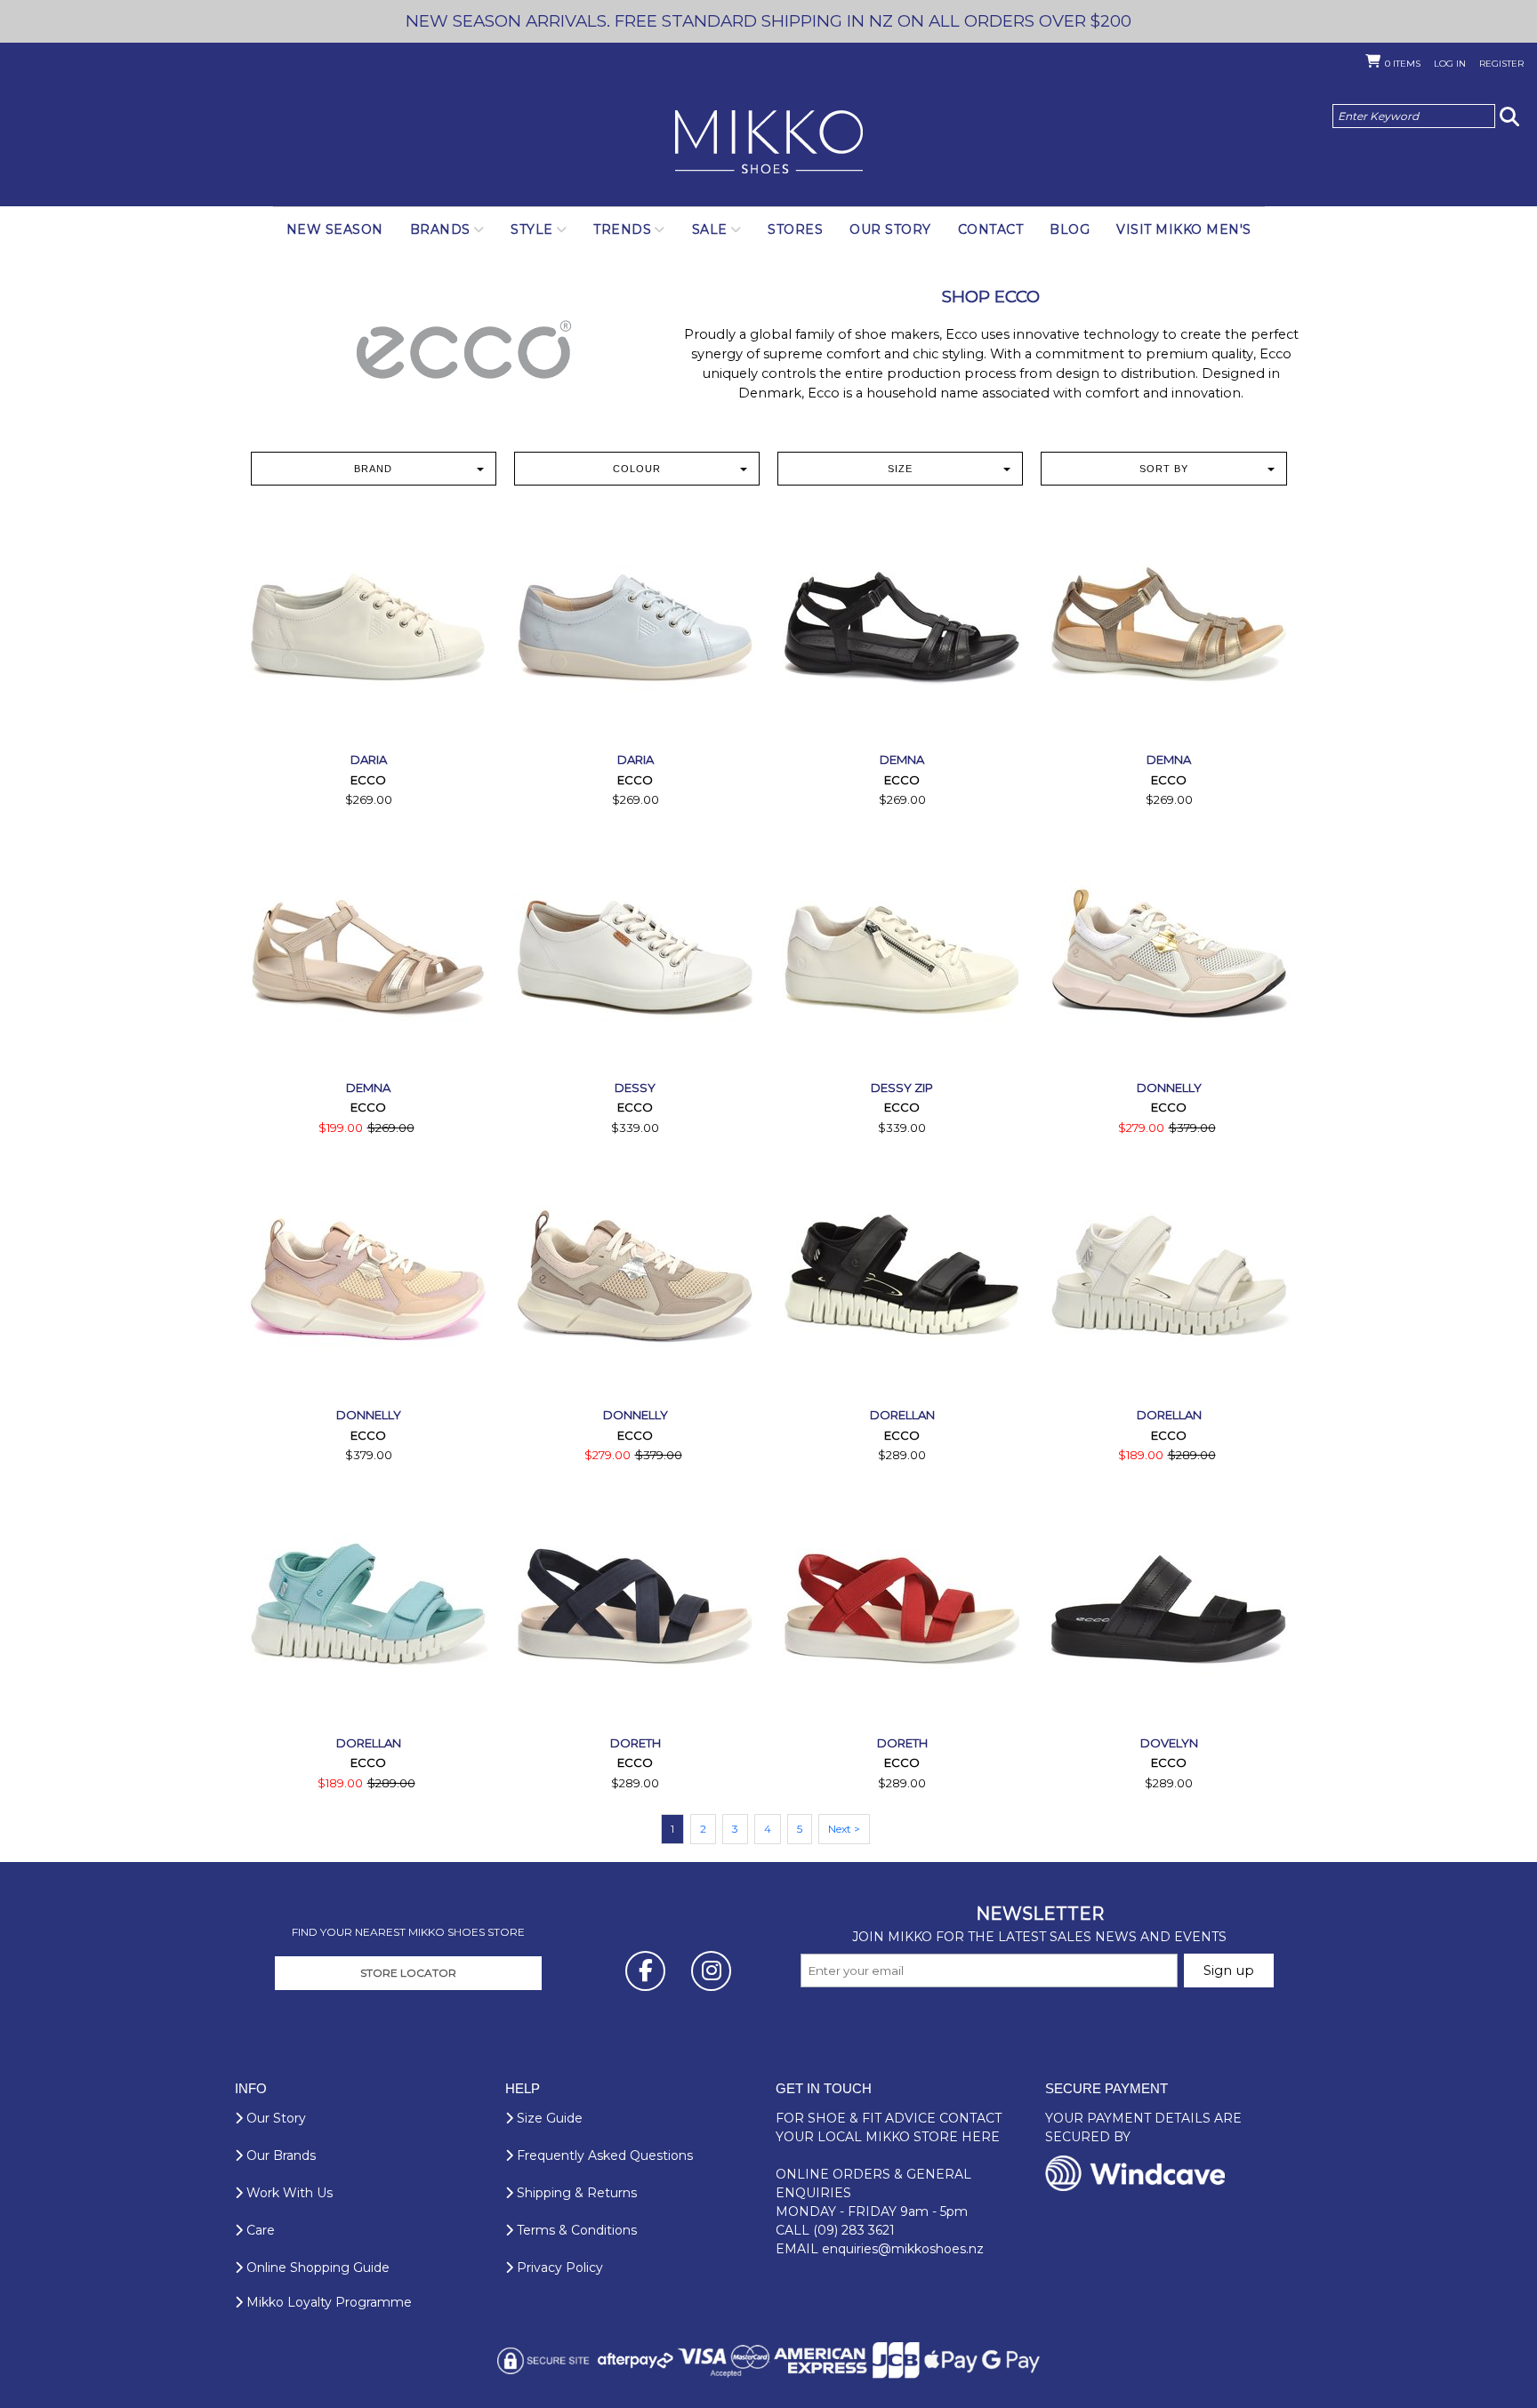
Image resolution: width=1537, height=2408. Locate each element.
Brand (373, 469)
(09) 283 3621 (854, 2230)
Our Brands (279, 2155)
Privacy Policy (558, 2268)
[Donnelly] (1169, 956)
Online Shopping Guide (316, 2268)
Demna (902, 759)
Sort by (1164, 469)
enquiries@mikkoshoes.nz (903, 2249)
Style (532, 229)
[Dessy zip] (902, 956)
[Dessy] (635, 956)
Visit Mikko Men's (1184, 229)
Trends (622, 229)
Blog (1070, 229)
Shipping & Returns (575, 2193)
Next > (844, 1829)
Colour (637, 469)
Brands (440, 229)
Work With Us (288, 2193)
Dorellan (902, 1415)
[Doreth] (635, 1611)
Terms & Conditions (575, 2230)
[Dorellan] (902, 1283)
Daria (369, 759)
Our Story (890, 229)
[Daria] (368, 628)
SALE (710, 229)
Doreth (636, 1743)
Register (1501, 64)
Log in (1450, 64)
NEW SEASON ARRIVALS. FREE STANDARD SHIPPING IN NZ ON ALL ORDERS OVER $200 (768, 21)
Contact (991, 229)
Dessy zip (902, 1088)
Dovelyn (1169, 1743)
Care (259, 2230)
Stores (795, 229)
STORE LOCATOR (408, 1973)
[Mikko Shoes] (769, 143)
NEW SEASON (335, 229)
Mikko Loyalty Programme (327, 2302)
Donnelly (1169, 1088)
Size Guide (548, 2118)
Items (1403, 64)
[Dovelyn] (1169, 1611)
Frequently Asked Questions (603, 2155)
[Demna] (902, 628)
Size (900, 469)
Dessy (635, 1088)
